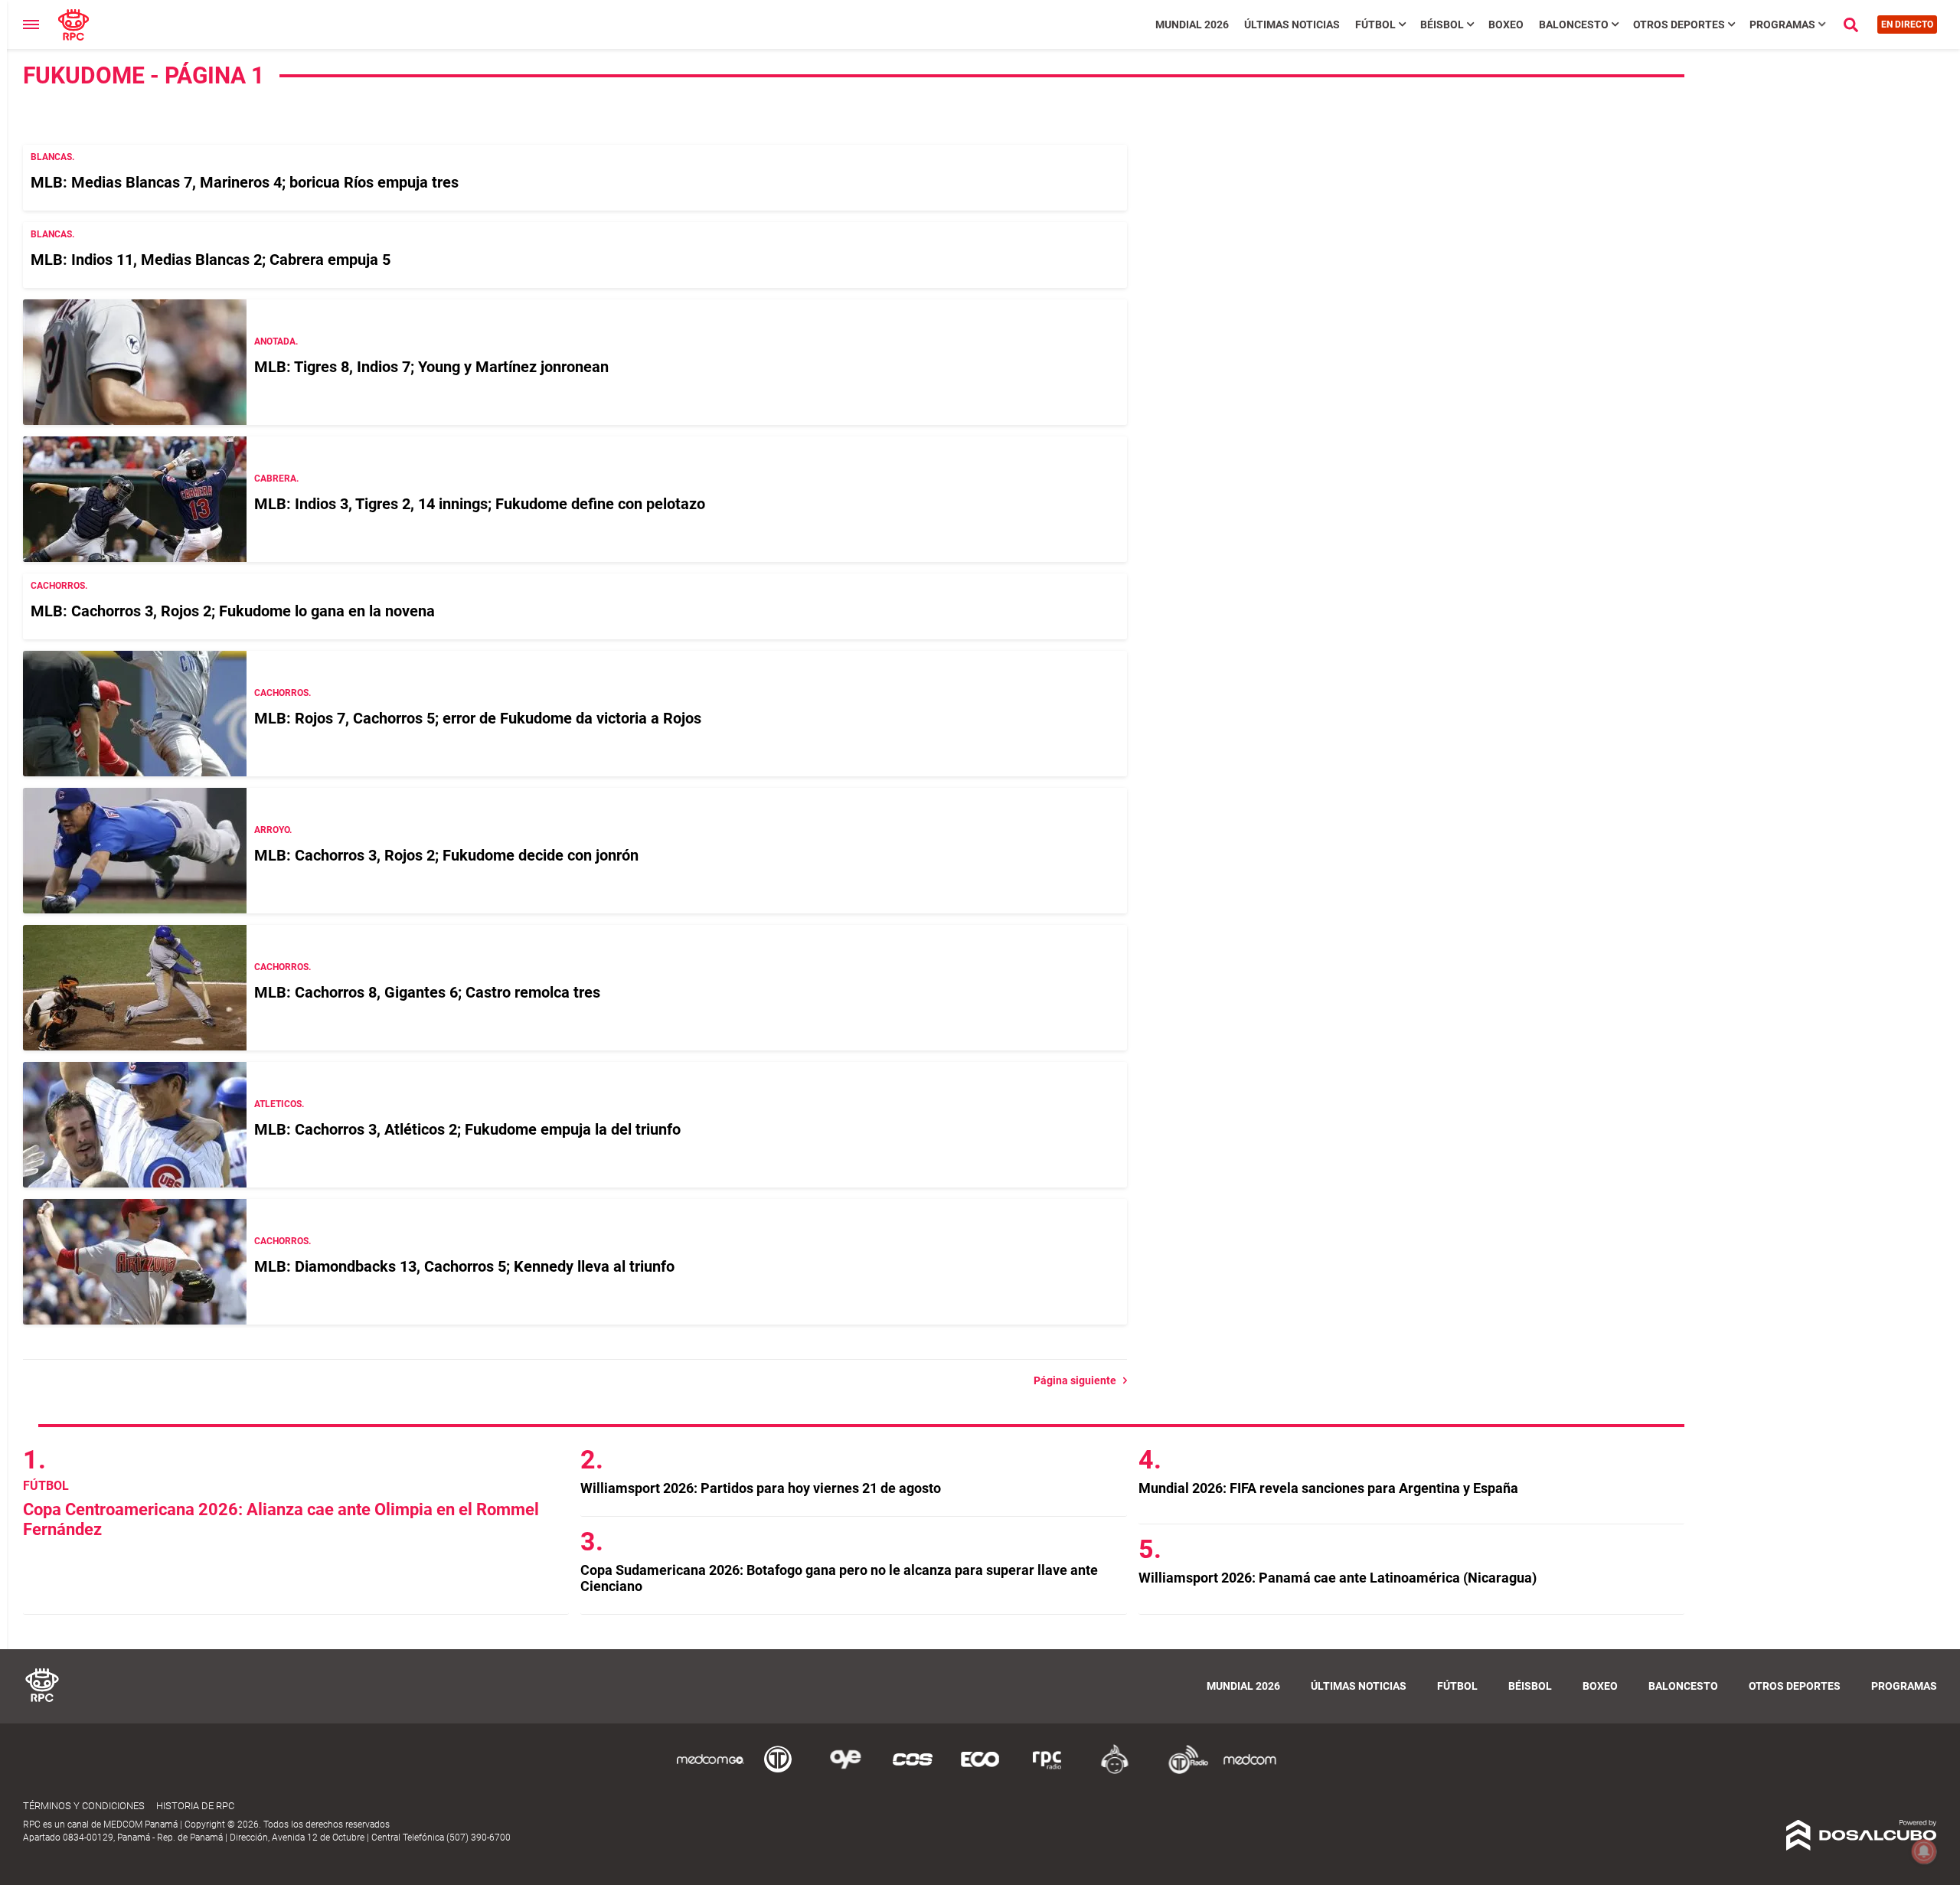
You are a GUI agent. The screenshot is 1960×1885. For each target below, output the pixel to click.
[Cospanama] (913, 1771)
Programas (1782, 25)
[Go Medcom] (710, 1771)
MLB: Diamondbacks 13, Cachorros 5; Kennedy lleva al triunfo (464, 1266)
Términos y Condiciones (84, 1806)
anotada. (276, 341)
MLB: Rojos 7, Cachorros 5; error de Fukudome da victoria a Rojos (478, 718)
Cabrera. (276, 479)
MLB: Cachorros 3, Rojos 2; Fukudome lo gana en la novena (233, 611)
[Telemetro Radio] (1182, 1771)
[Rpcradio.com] (1047, 1771)
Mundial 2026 (1192, 25)
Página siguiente (1078, 1380)
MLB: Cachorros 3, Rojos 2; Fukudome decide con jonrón (446, 855)
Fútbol (1375, 25)
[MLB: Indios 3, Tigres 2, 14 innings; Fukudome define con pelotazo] (135, 499)
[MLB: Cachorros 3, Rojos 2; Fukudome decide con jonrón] (135, 851)
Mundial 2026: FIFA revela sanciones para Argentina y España (1328, 1488)
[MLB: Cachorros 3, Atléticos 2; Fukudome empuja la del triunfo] (135, 1125)
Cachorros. (59, 586)
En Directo (1907, 25)
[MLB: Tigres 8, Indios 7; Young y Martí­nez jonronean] (135, 362)
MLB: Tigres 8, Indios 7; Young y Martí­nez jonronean (431, 367)
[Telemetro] (778, 1771)
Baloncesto (1574, 25)
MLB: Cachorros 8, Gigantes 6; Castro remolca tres (427, 992)
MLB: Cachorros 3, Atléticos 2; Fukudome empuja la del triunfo (467, 1129)
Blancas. (52, 157)
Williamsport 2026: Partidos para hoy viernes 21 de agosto (761, 1488)
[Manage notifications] (1924, 1851)
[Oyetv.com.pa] (845, 1771)
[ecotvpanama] (980, 1771)
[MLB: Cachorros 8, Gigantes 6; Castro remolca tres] (135, 988)
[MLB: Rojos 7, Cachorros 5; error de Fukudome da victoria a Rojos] (135, 714)
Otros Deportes (1679, 25)
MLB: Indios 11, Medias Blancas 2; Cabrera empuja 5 (211, 260)
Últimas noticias (1292, 25)
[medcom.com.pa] (1249, 1771)
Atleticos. (279, 1104)
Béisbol (1442, 25)
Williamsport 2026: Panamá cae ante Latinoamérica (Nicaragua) (1338, 1578)
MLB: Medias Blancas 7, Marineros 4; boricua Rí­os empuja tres (245, 182)
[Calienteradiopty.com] (1115, 1771)
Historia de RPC (195, 1806)
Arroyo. (273, 830)
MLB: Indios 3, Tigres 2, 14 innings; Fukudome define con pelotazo (480, 504)
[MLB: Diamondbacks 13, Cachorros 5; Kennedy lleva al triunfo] (135, 1262)
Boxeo (1506, 25)
